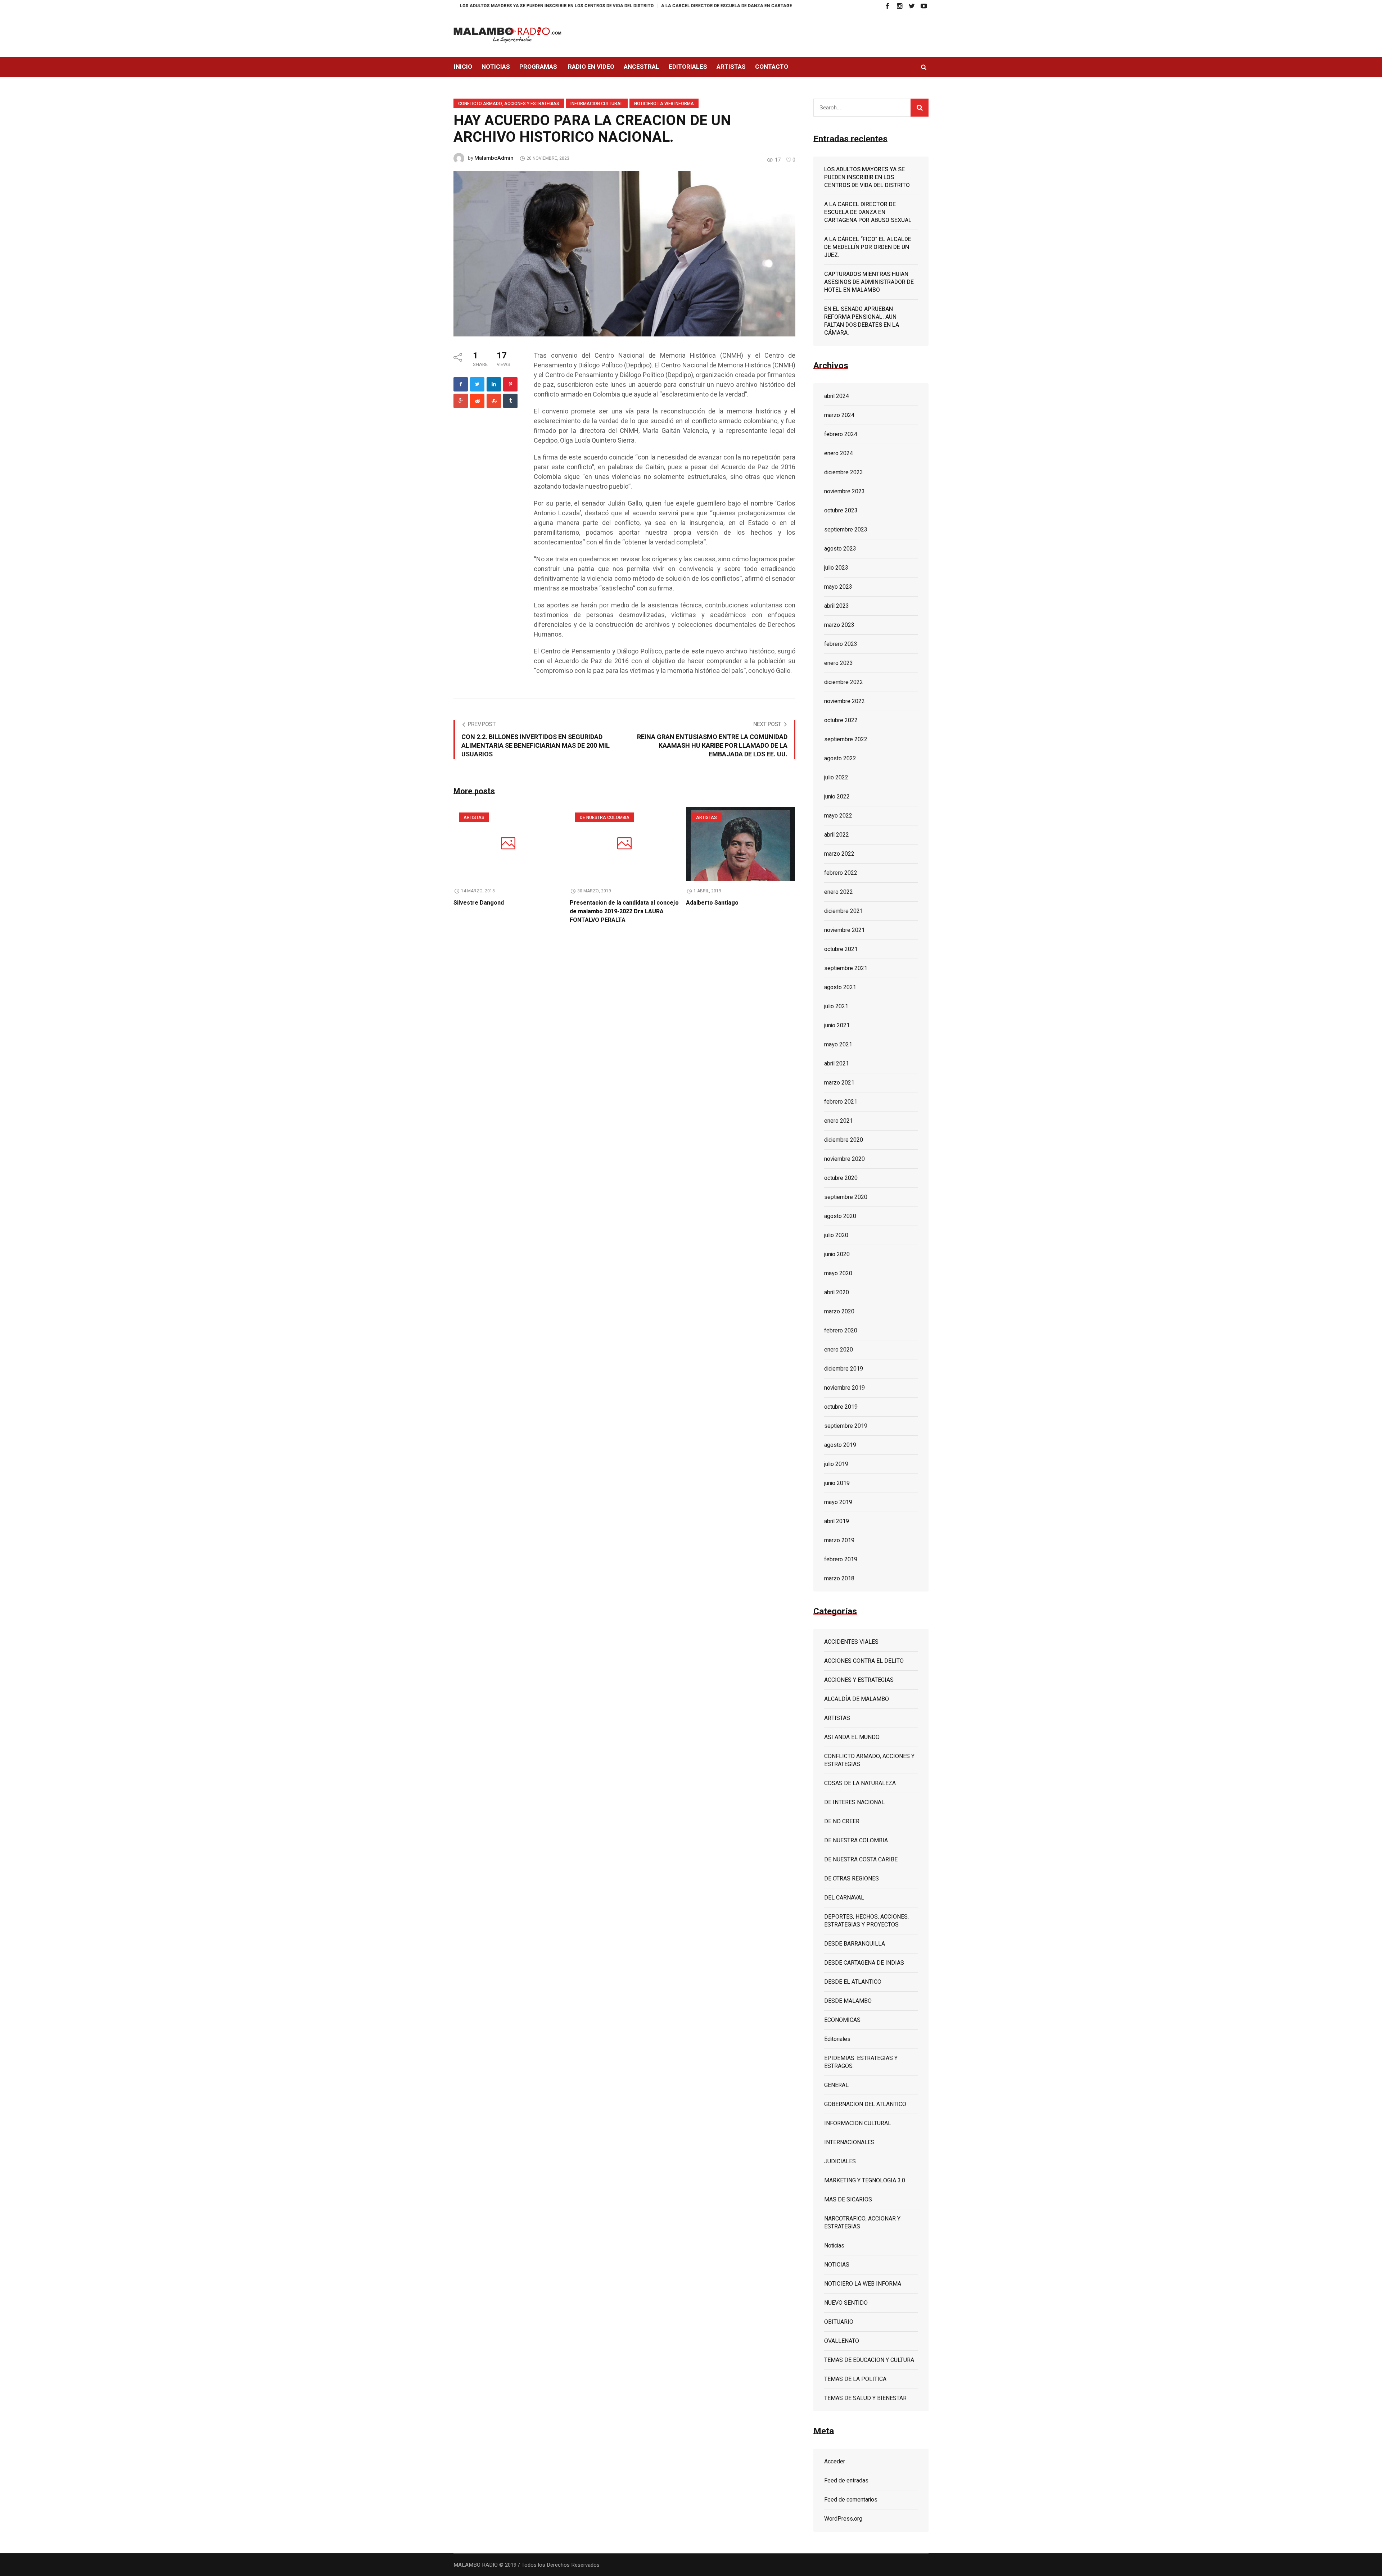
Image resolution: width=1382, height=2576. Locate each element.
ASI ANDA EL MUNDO (852, 1737)
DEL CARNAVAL (844, 1898)
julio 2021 (836, 1006)
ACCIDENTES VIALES (851, 1642)
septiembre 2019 (846, 1426)
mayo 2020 (838, 1273)
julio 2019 (836, 1464)
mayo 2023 (838, 587)
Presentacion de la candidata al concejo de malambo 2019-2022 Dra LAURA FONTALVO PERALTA (624, 911)
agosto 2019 (840, 1445)
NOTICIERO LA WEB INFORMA (664, 104)
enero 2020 (839, 1350)
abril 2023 (837, 606)
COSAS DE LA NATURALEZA (860, 1783)
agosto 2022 (840, 759)
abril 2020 (837, 1292)
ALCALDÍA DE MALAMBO (857, 1699)
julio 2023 (836, 568)
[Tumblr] (510, 401)
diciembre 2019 (844, 1369)
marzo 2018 (839, 1579)
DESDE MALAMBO (848, 2001)
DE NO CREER (842, 1821)
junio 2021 (837, 1026)
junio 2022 (837, 797)
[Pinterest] (510, 384)
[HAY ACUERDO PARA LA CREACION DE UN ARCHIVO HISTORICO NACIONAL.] (624, 253)
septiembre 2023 (846, 530)
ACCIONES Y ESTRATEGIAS (859, 1680)
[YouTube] (924, 6)
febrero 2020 (841, 1331)
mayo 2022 (838, 816)
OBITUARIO (839, 2322)
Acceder (835, 2462)
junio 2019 (837, 1483)
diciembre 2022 (844, 682)
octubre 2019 (841, 1407)
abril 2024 (837, 396)
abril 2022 (837, 835)
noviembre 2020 (844, 1159)
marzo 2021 (839, 1083)
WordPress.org (843, 2519)
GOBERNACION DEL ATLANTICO (865, 2104)
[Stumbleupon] (494, 401)
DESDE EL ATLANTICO (853, 1982)
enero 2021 (839, 1121)
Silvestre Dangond (479, 903)
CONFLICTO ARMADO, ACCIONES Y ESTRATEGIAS (509, 104)
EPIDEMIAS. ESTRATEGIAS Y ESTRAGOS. (861, 2062)
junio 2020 (837, 1254)
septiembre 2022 (846, 739)
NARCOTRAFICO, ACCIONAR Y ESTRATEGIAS (862, 2223)
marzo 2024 (839, 415)
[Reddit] (477, 401)
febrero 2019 (841, 1559)
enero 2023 (839, 663)
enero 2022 (839, 892)
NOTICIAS (837, 2265)
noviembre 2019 (844, 1388)
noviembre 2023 (844, 492)
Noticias (834, 2246)
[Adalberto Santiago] (740, 844)
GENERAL (836, 2085)
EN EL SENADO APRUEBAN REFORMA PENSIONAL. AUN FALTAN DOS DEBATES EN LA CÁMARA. (862, 321)
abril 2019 (837, 1521)
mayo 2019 (838, 1502)
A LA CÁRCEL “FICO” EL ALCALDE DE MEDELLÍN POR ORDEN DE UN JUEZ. (791, 6)
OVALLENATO (842, 2341)
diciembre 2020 (844, 1140)
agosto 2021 (840, 987)
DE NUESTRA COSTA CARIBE (861, 1860)
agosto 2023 (840, 549)
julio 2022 (836, 778)
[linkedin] (494, 384)
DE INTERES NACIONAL (854, 1802)
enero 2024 (839, 453)
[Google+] (461, 401)
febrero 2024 (841, 434)
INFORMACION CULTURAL (597, 104)
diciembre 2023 (844, 472)
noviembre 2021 (844, 930)
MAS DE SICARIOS (848, 2200)
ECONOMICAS (842, 2020)
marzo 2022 (839, 854)
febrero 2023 (841, 644)
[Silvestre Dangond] (508, 844)
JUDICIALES (840, 2161)
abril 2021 (837, 1064)
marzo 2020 (839, 1312)
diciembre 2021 (844, 911)
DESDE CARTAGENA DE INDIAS (864, 1963)
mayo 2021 (838, 1045)
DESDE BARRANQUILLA (855, 1944)
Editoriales (837, 2039)
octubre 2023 (841, 511)
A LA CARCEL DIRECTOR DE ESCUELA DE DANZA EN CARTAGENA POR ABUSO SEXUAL (616, 6)
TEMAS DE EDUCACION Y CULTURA (869, 2360)
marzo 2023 (839, 625)
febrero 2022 (841, 873)
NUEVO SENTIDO (846, 2303)
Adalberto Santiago (712, 903)
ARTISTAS (474, 818)
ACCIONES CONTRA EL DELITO (864, 1661)
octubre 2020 (841, 1178)
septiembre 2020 (846, 1197)
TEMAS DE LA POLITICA (855, 2379)
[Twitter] (912, 6)
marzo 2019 (839, 1540)
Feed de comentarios (851, 2500)
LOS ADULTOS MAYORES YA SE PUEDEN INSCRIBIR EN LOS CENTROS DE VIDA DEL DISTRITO (867, 177)
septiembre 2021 (846, 968)
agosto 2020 (840, 1216)
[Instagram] (899, 6)
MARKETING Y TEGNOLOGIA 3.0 (865, 2181)
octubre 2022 (841, 720)
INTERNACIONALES (849, 2142)
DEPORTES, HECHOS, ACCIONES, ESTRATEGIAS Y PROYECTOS (866, 1921)
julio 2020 (836, 1235)
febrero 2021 (841, 1102)
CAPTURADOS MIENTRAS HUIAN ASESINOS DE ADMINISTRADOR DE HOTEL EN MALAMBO (869, 282)
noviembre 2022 (844, 701)
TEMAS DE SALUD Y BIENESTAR (865, 2398)
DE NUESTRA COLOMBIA (605, 818)
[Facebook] (887, 6)
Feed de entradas (846, 2481)
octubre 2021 (841, 949)
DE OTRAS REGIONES (852, 1879)
